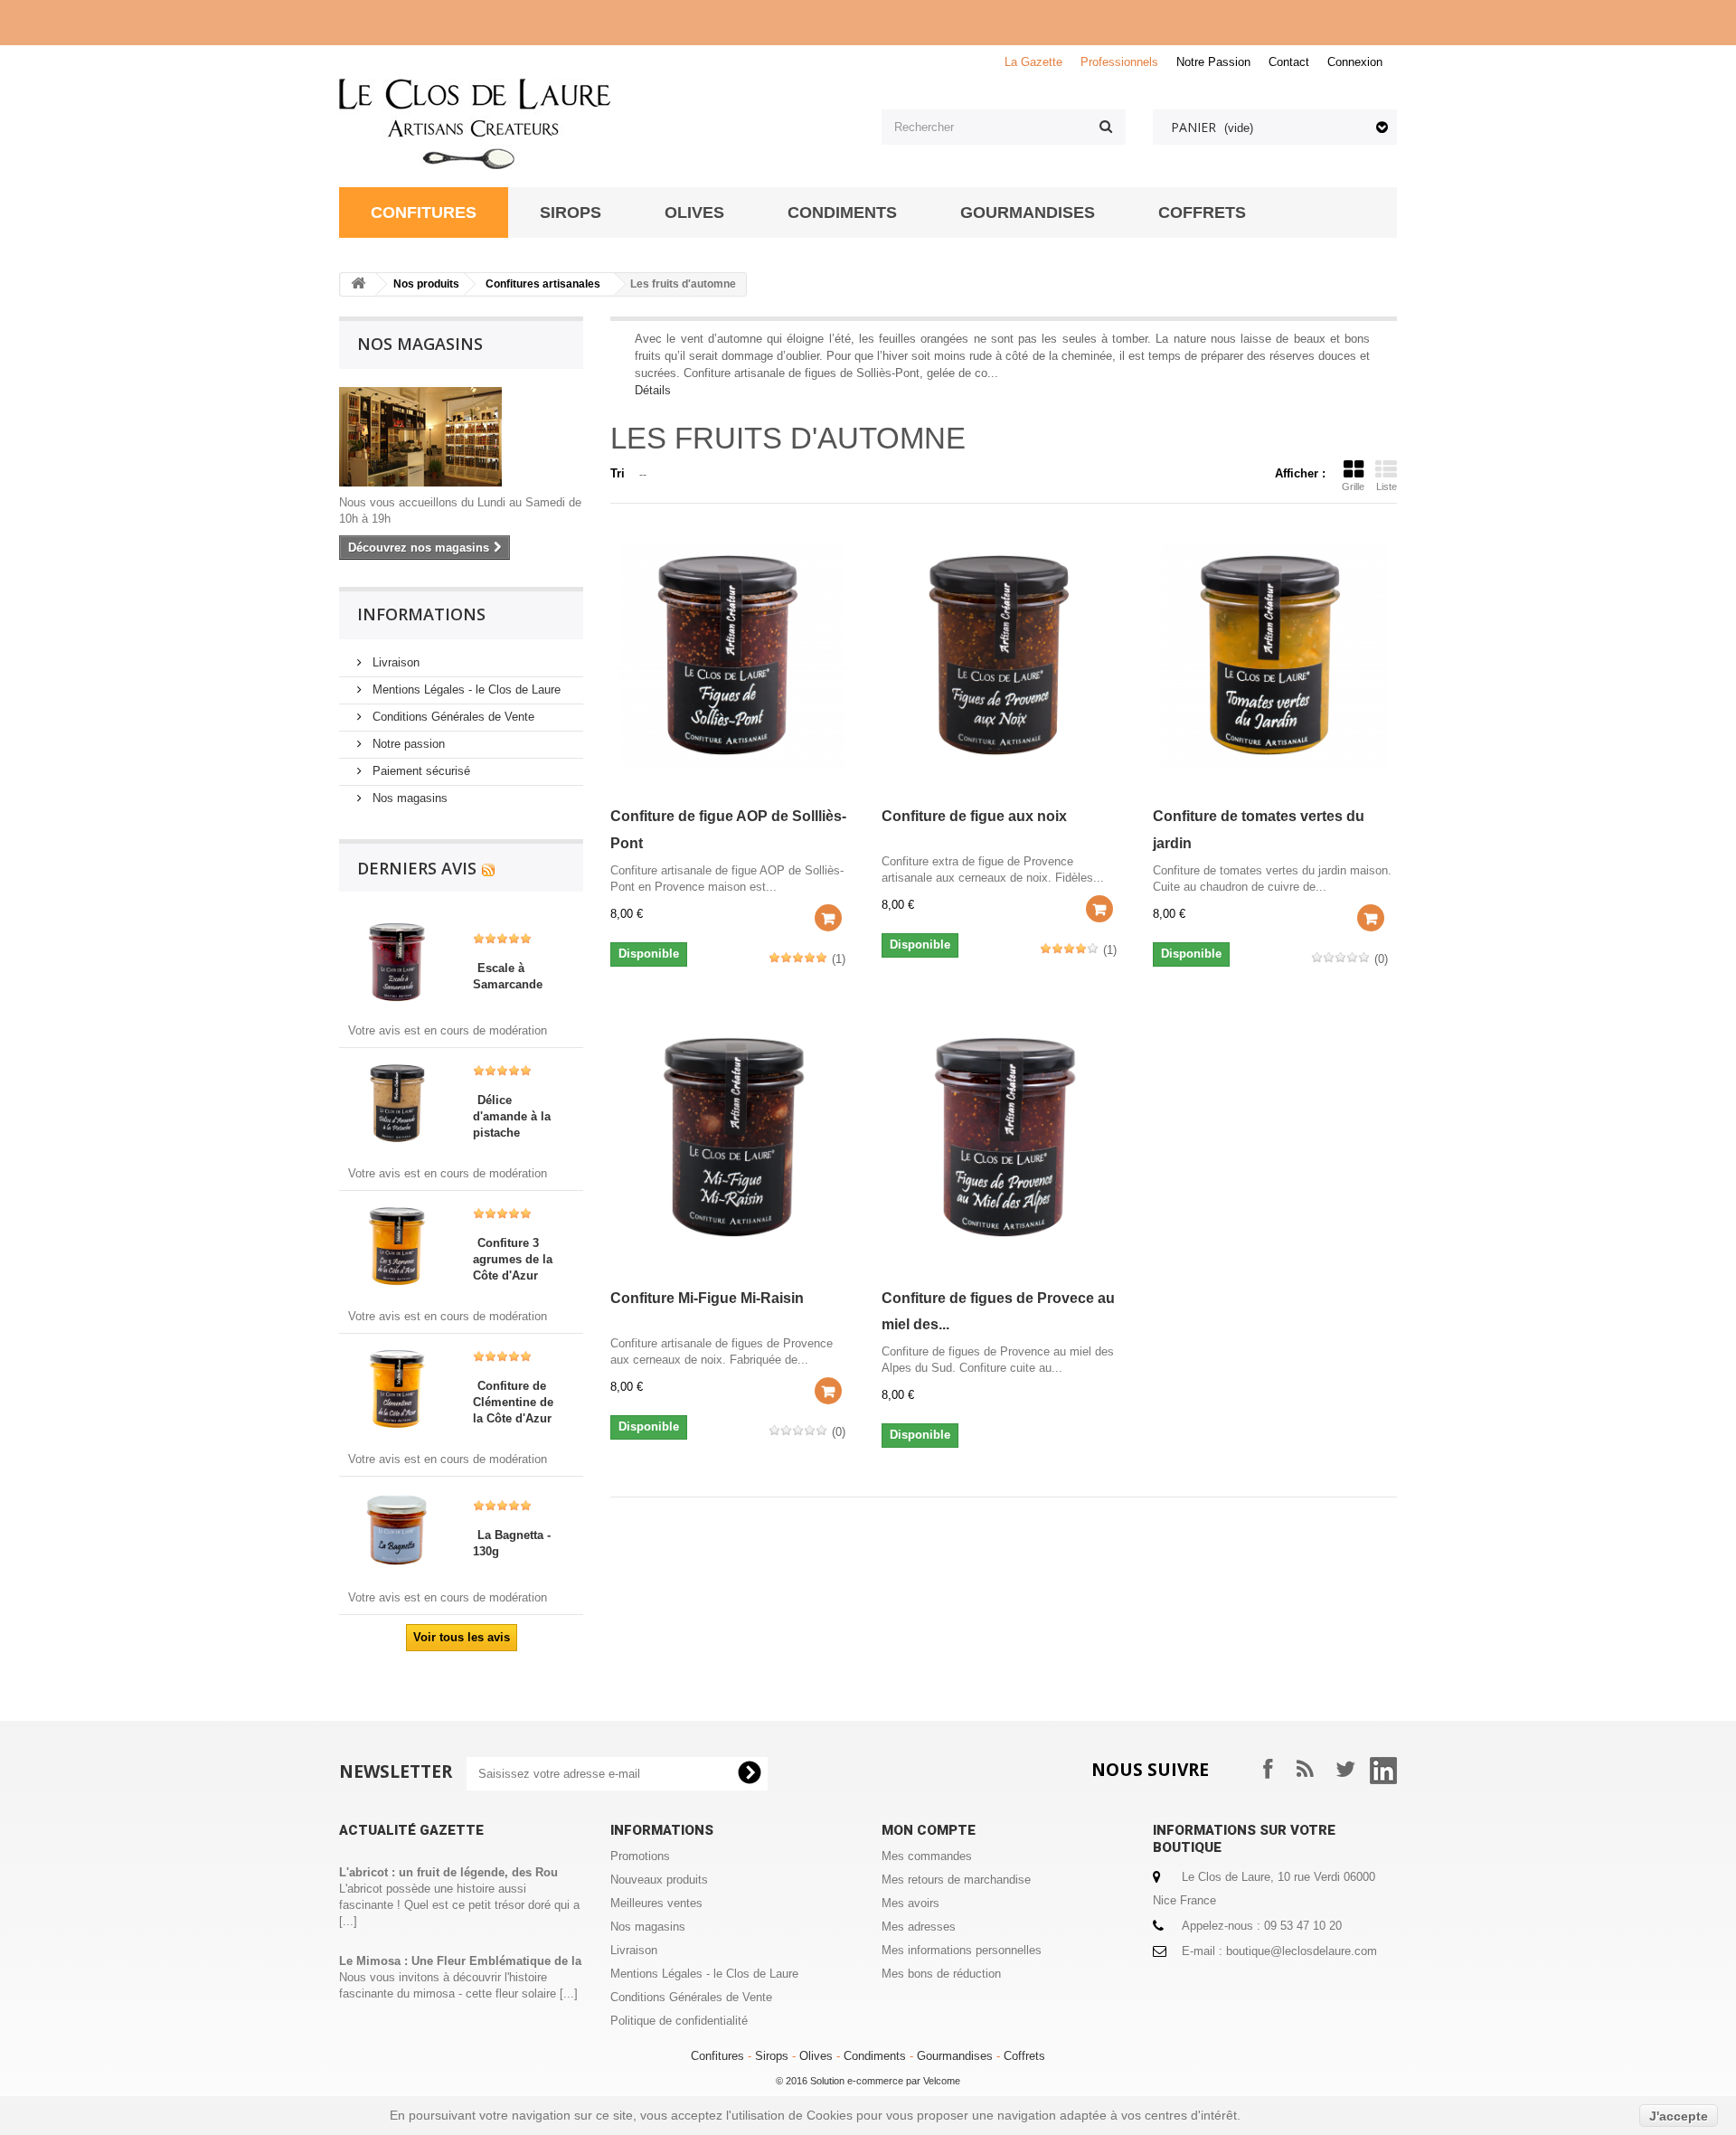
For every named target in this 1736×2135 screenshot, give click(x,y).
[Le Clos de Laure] (597, 124)
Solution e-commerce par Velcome (885, 2081)
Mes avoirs (910, 1903)
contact (1289, 62)
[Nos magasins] (461, 437)
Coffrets (1024, 2056)
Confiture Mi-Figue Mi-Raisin (707, 1298)
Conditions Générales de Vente (452, 717)
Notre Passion (1213, 62)
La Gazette (1033, 62)
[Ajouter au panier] (828, 918)
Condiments (875, 2056)
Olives (816, 2056)
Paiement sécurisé (420, 771)
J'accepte (1679, 2116)
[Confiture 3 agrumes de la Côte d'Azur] (397, 1245)
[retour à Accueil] (358, 284)
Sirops (772, 2056)
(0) (1381, 959)
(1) (839, 959)
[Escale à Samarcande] (397, 961)
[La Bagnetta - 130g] (397, 1528)
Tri (618, 473)
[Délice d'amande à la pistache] (397, 1102)
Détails (653, 390)
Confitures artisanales (543, 284)
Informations (421, 614)
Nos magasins (420, 344)
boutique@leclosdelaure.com (1302, 1951)
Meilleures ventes (656, 1903)
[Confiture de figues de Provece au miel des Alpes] (1004, 1137)
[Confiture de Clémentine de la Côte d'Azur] (397, 1388)
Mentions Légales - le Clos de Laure (465, 690)
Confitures (717, 2056)
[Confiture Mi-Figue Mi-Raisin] (732, 1137)
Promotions (640, 1856)
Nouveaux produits (659, 1880)
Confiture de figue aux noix (974, 816)
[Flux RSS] (488, 868)
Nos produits (426, 284)
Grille (1353, 487)
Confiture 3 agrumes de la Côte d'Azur (513, 1259)
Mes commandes (927, 1856)
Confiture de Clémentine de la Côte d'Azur (513, 1402)
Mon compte (929, 1830)
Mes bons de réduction (941, 1974)
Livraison (394, 662)
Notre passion (407, 744)
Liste (1387, 487)
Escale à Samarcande (508, 976)
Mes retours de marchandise (956, 1880)
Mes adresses (919, 1927)
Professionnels (1119, 62)
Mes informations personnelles (962, 1950)
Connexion (1355, 62)
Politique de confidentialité (679, 2021)
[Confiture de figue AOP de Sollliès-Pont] (732, 655)
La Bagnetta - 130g (512, 1543)
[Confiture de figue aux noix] (1004, 655)
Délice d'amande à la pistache (512, 1116)
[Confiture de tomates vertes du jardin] (1275, 655)
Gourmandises (955, 2056)
